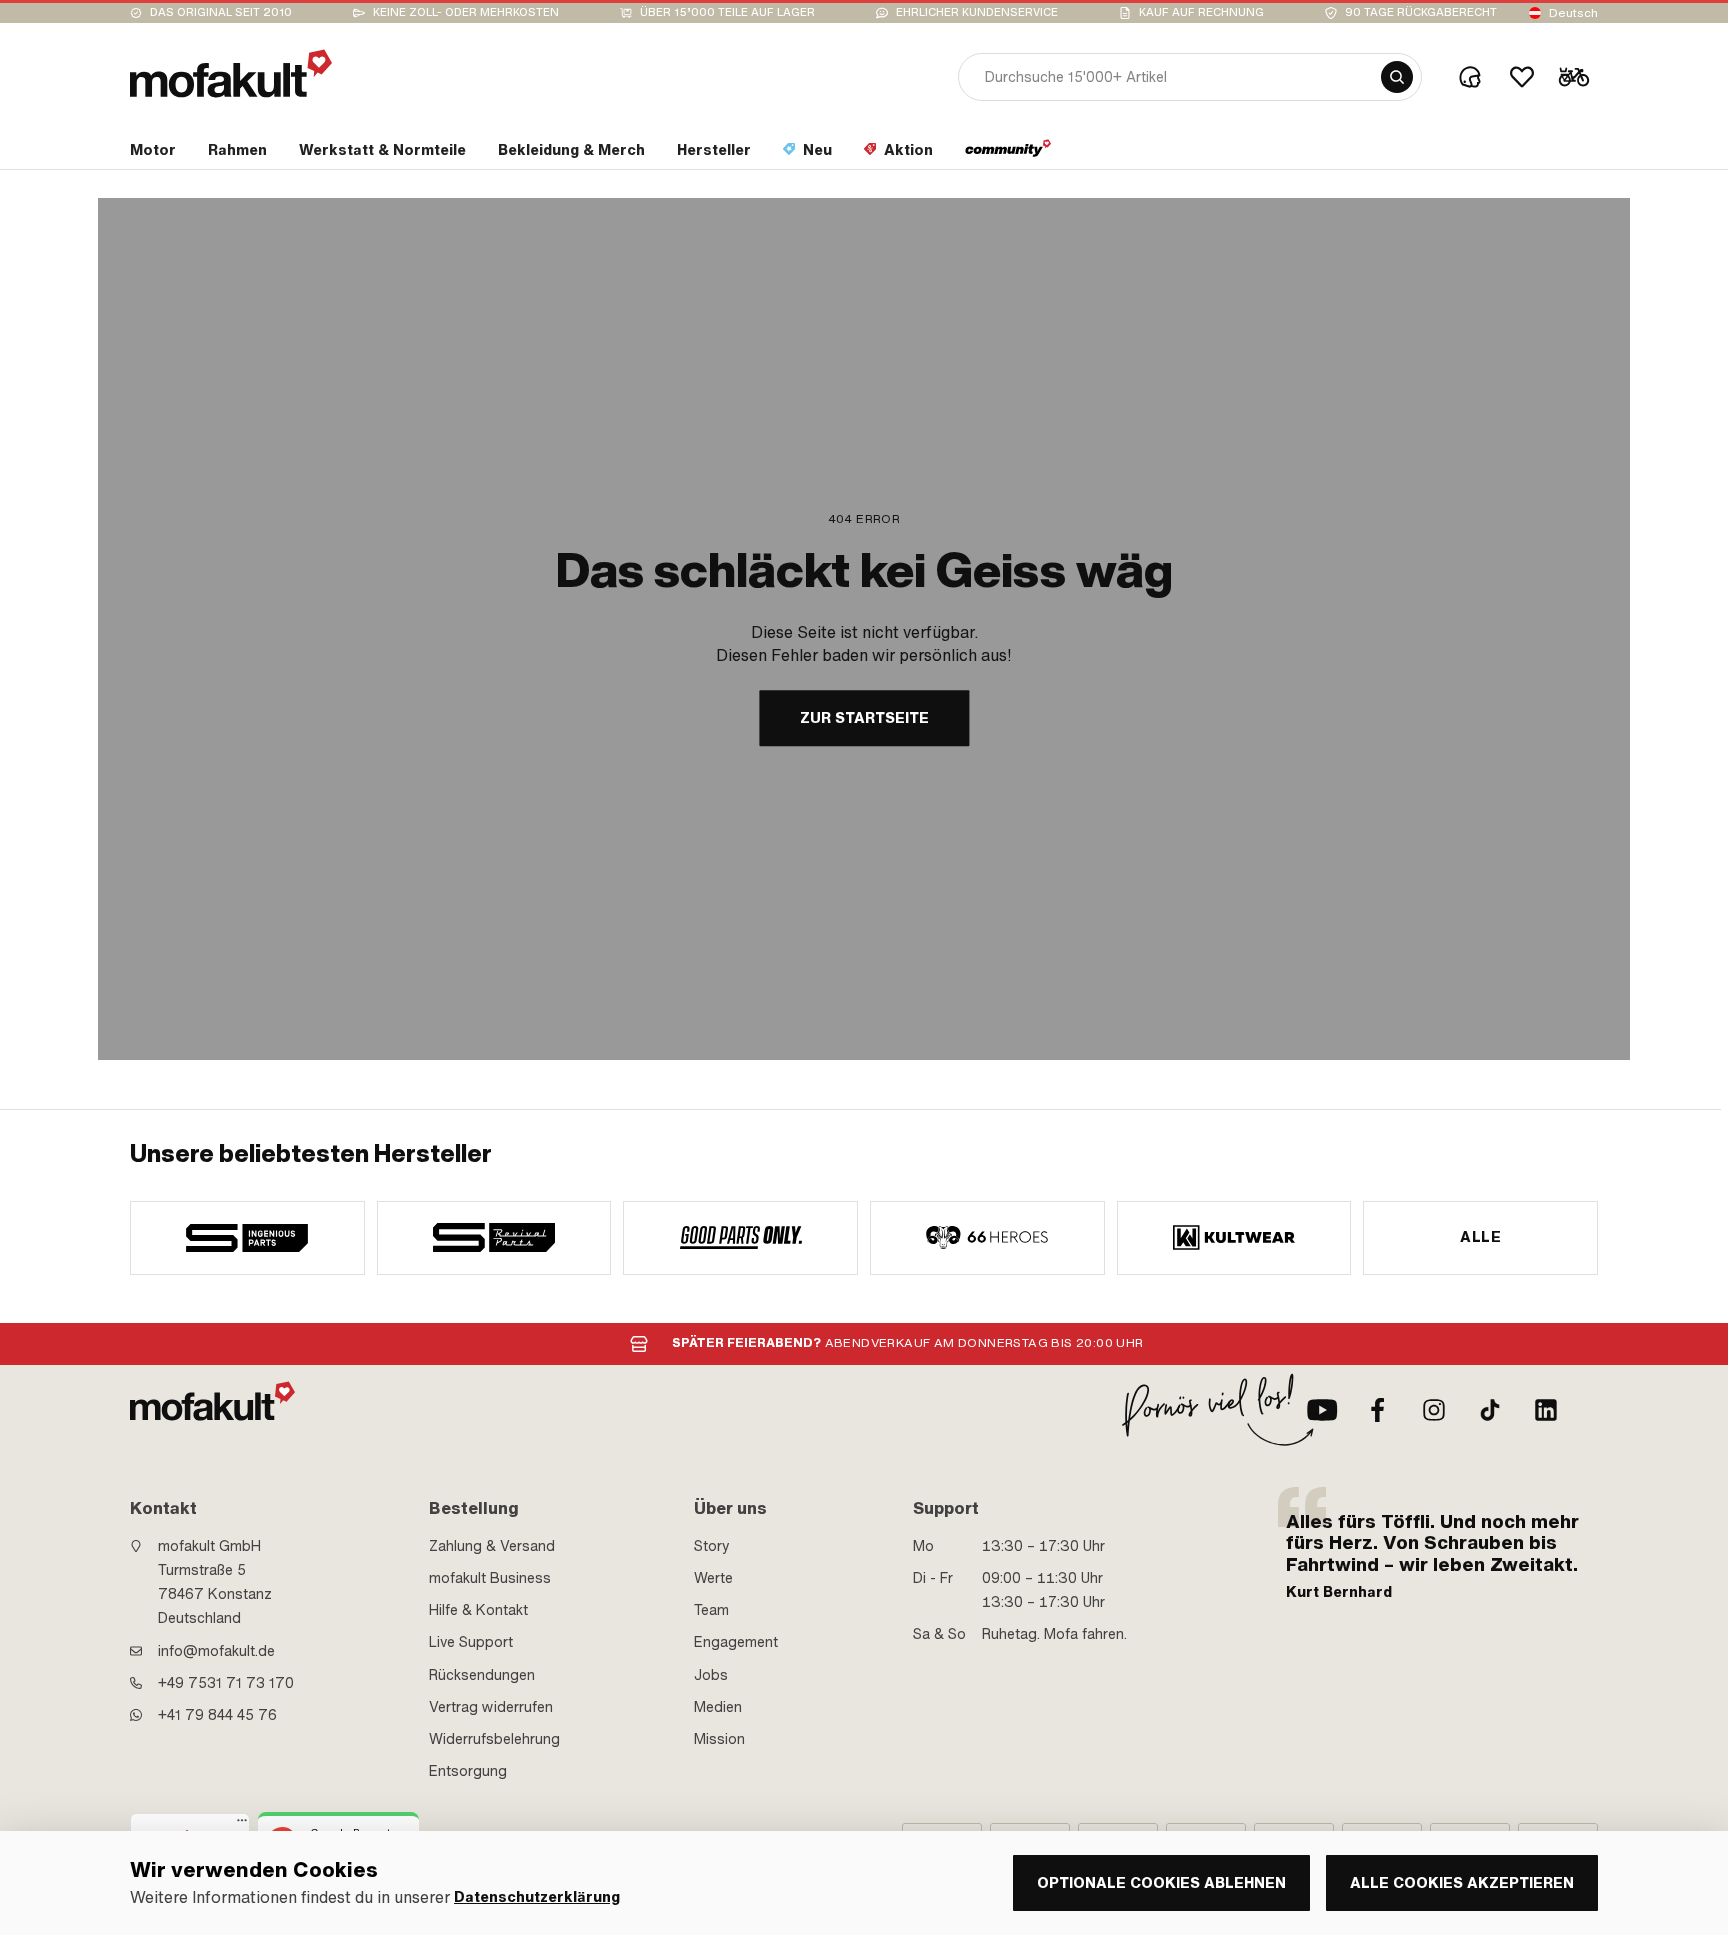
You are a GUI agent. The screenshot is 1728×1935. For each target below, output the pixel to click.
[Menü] (242, 1825)
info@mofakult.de (216, 1651)
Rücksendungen (482, 1675)
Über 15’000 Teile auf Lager (727, 12)
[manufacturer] (247, 1238)
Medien (718, 1707)
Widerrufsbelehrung (494, 1739)
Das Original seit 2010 (221, 12)
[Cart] (1574, 77)
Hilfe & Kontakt (478, 1610)
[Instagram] (1434, 1410)
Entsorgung (468, 1771)
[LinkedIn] (1546, 1410)
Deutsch (1573, 13)
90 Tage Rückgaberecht (1421, 12)
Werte (713, 1578)
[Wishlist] (1522, 77)
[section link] (1008, 154)
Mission (719, 1739)
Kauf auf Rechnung (1201, 12)
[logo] (231, 73)
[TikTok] (1490, 1410)
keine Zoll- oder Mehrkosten (466, 12)
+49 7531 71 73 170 (226, 1683)
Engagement (736, 1642)
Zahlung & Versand (492, 1546)
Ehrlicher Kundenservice (977, 12)
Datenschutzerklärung (537, 1897)
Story (712, 1546)
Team (711, 1610)
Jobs (711, 1675)
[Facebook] (1378, 1410)
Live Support (471, 1642)
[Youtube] (1322, 1410)
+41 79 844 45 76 (217, 1715)
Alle (1480, 1237)
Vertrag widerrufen (491, 1707)
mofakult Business (490, 1578)
